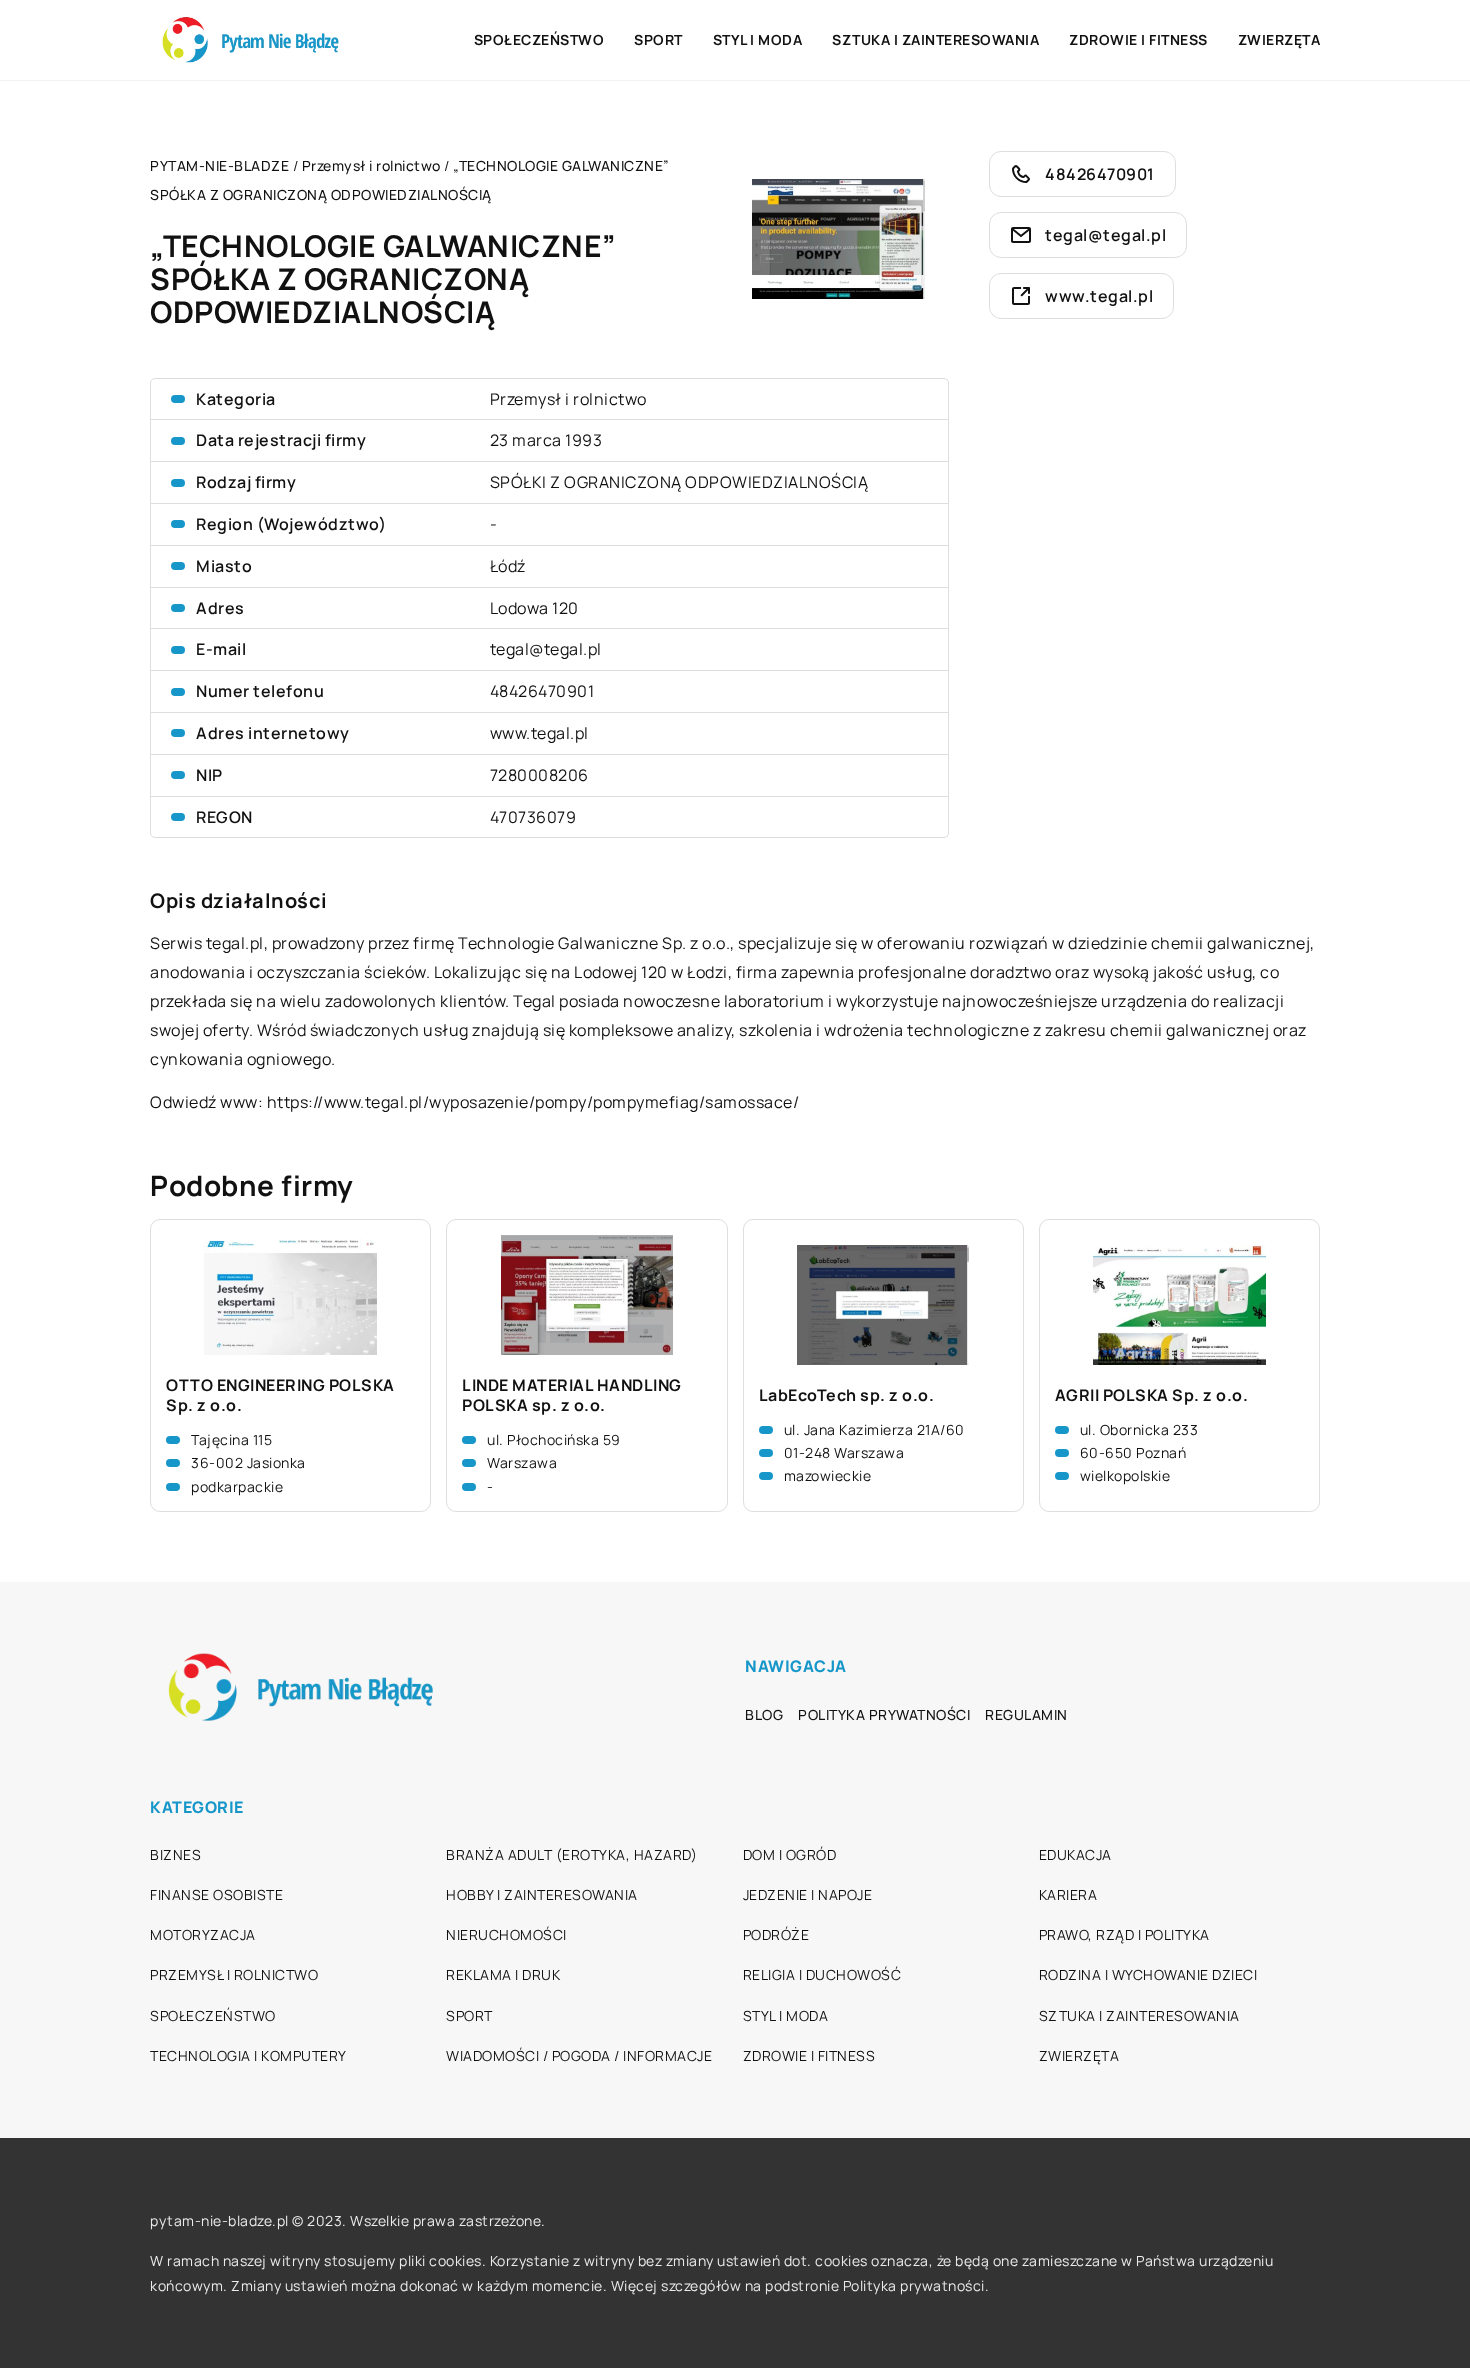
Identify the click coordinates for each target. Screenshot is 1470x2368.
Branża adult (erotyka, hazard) (571, 1854)
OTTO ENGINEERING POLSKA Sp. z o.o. (280, 1396)
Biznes (175, 1854)
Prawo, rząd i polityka (1124, 1934)
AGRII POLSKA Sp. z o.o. (1152, 1395)
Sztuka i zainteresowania (935, 39)
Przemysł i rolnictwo (568, 399)
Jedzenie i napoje (808, 1894)
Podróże (776, 1934)
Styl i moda (758, 39)
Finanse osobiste (216, 1894)
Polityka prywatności (884, 1714)
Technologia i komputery (248, 2055)
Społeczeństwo (539, 39)
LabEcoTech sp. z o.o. (847, 1395)
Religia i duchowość (822, 1974)
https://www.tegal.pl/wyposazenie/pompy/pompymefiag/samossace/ (533, 1102)
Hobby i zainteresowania (542, 1894)
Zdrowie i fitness (1138, 39)
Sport (658, 39)
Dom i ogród (790, 1854)
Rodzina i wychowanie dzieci (1148, 1974)
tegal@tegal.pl (546, 649)
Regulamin (1026, 1714)
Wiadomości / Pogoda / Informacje (579, 2055)
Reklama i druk (503, 1974)
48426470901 (542, 691)
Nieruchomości (506, 1934)
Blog (764, 1714)
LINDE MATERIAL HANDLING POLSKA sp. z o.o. (572, 1396)
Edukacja (1075, 1854)
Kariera (1068, 1894)
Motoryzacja (203, 1934)
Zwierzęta (1279, 39)
